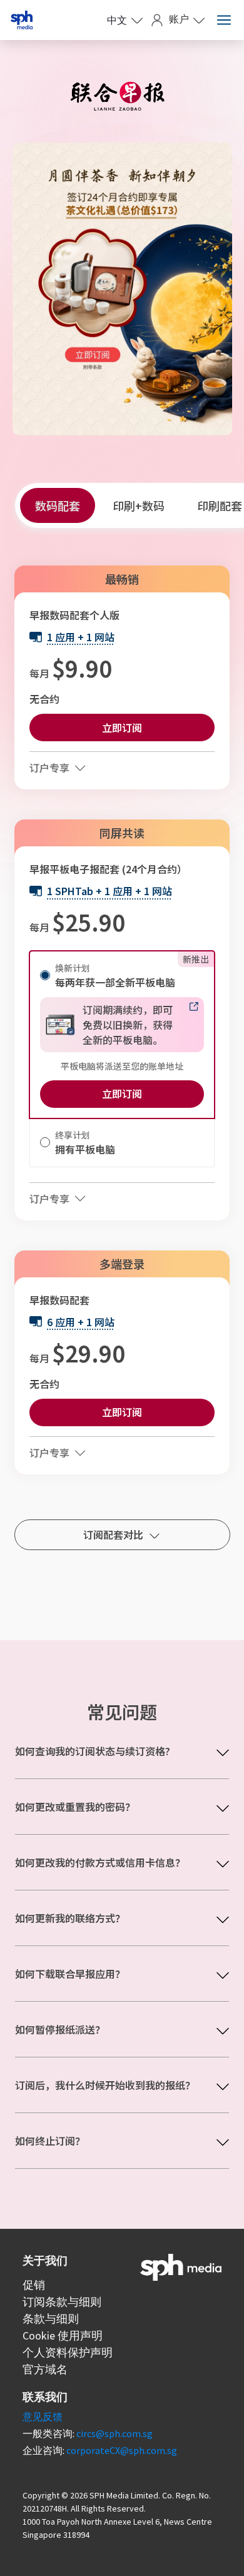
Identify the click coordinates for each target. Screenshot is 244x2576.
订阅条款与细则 (62, 2302)
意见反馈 (43, 2416)
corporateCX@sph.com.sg (122, 2450)
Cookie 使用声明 (63, 2335)
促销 (34, 2285)
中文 (117, 20)
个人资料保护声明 (68, 2352)
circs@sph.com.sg (114, 2433)
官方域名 (45, 2369)
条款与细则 (51, 2319)
